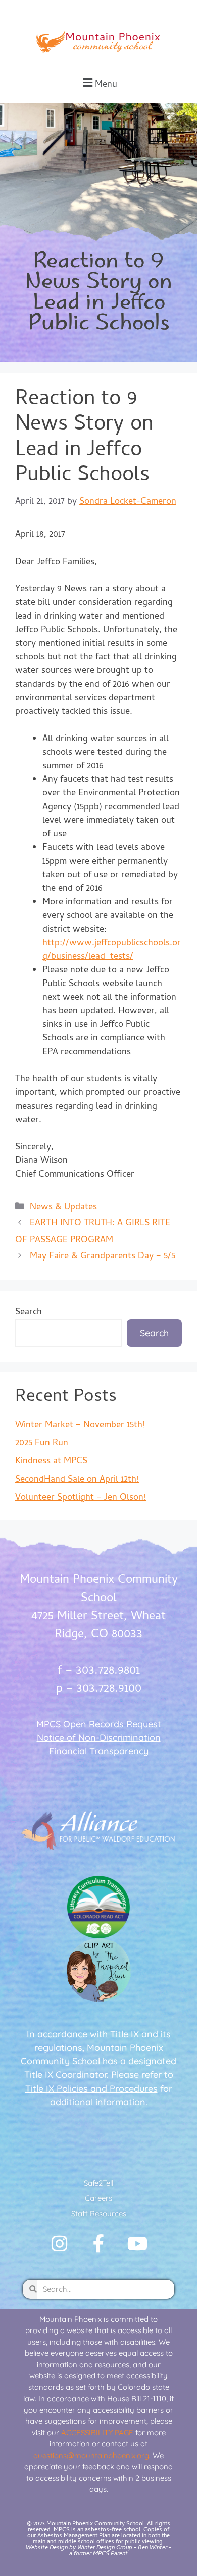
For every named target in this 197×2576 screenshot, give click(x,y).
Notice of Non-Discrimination (99, 1737)
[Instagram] (60, 2244)
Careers (98, 2198)
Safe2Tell (98, 2183)
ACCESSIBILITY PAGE (97, 2433)
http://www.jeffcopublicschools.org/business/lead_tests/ (112, 950)
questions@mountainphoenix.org (91, 2455)
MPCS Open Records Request (99, 1724)
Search (29, 1312)
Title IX (125, 2034)
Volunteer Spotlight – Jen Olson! (81, 1498)
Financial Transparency (99, 1751)
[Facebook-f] (98, 2244)
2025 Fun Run (42, 1444)
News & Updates (63, 1208)
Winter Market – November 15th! (80, 1425)
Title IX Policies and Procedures (91, 2088)
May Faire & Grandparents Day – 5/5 (103, 1256)
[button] (98, 83)
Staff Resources (99, 2213)
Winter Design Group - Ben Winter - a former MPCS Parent (120, 2551)
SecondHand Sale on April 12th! (77, 1480)
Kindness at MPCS (51, 1462)
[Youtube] (137, 2244)
